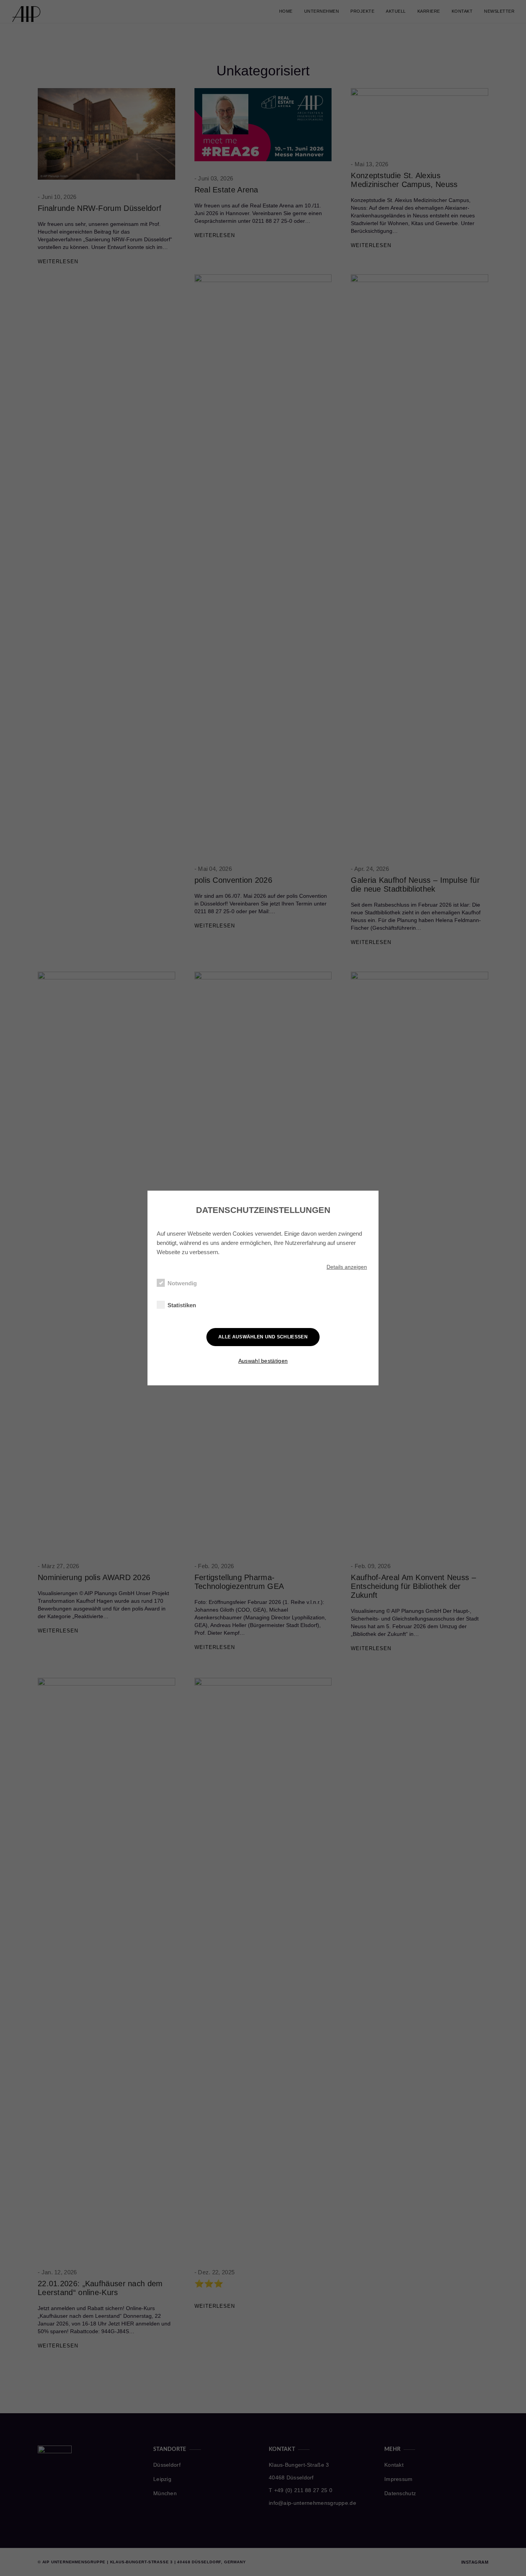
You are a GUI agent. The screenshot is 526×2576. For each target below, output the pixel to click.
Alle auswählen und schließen (263, 1337)
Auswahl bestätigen (263, 1361)
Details (347, 1267)
